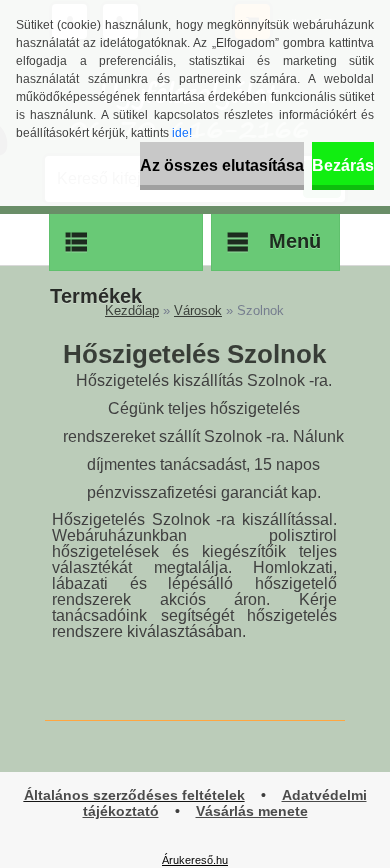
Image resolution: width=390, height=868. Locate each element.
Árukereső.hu (195, 860)
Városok (198, 310)
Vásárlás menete (252, 811)
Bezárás (343, 165)
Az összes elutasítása (222, 165)
